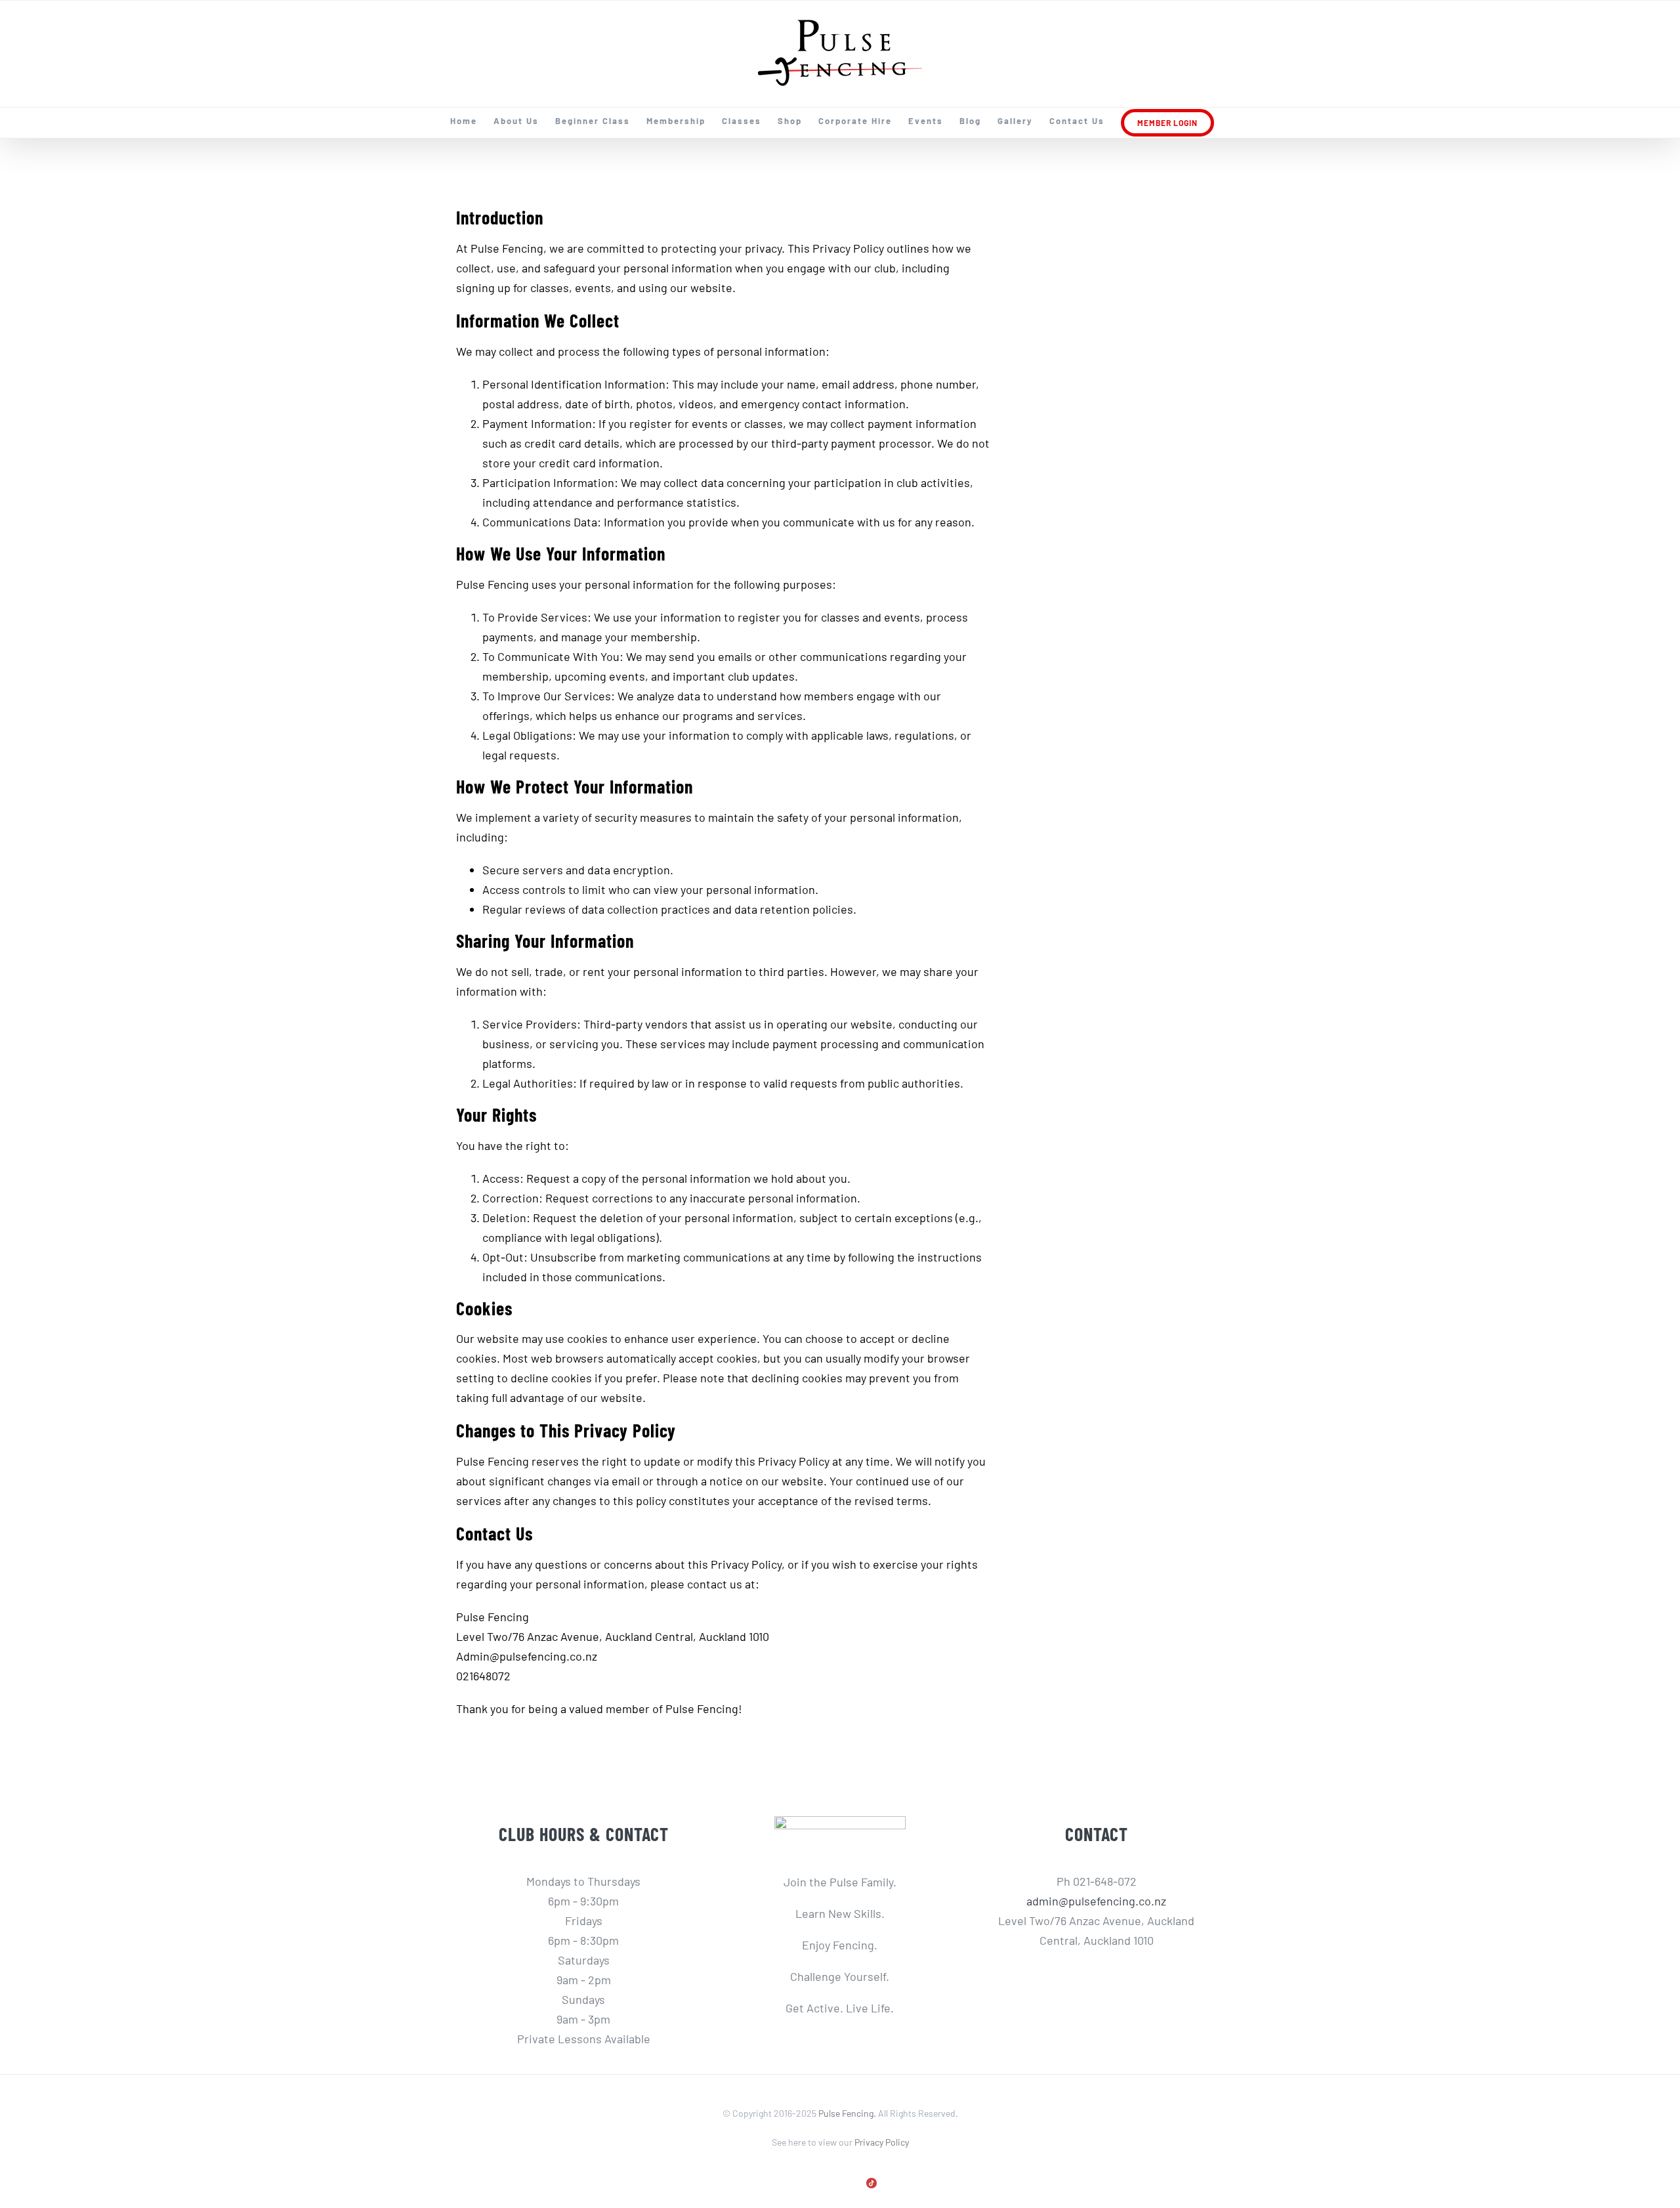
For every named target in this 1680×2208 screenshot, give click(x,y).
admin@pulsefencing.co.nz (1096, 1901)
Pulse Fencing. (847, 2113)
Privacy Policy (882, 2142)
